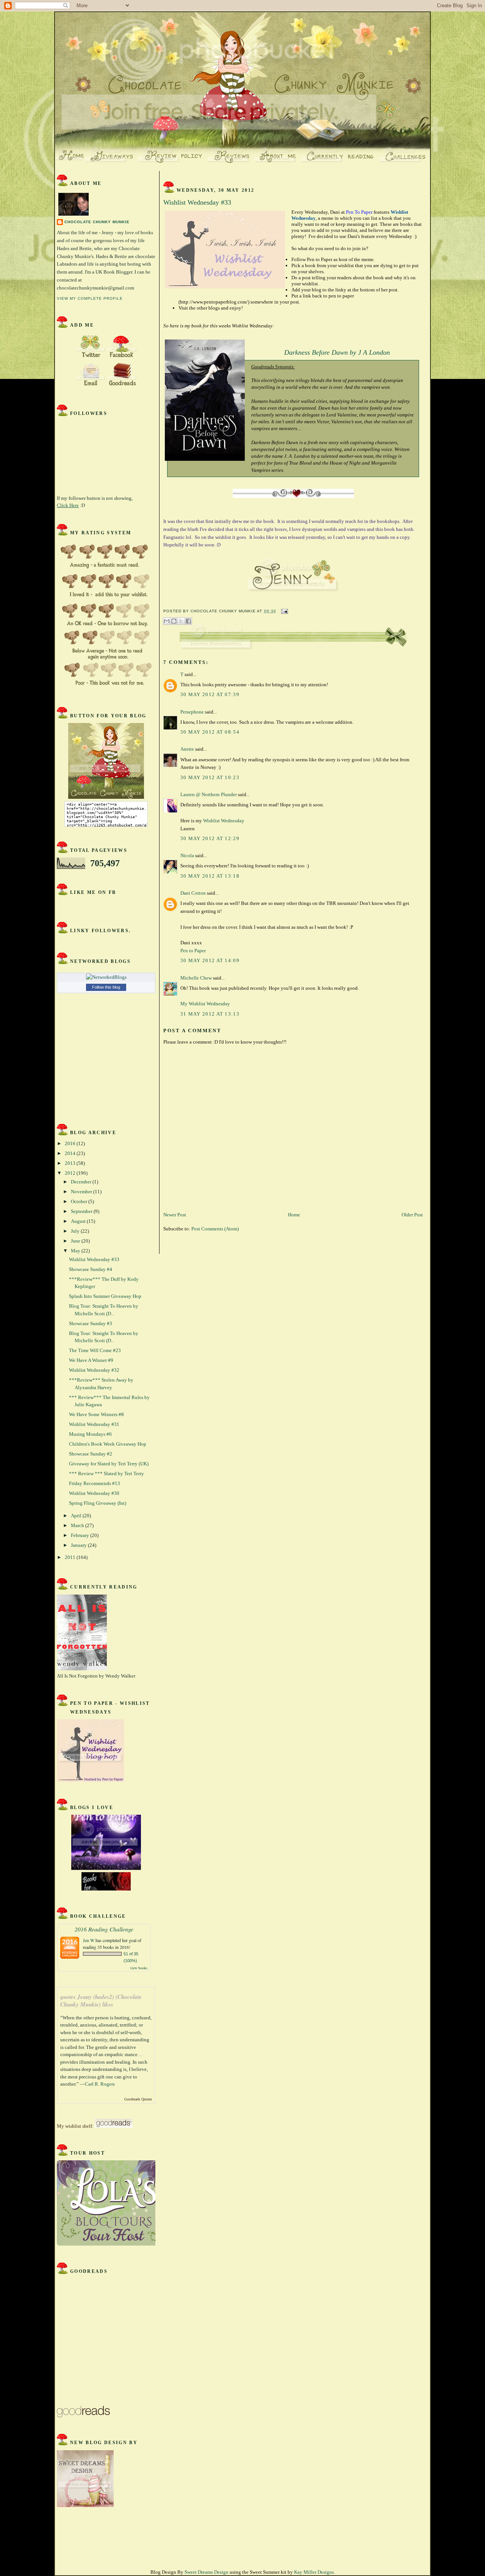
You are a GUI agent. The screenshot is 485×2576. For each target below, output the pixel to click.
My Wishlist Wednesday (205, 1004)
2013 (71, 1163)
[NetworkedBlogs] (106, 977)
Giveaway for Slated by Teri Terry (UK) (109, 1464)
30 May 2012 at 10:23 (210, 777)
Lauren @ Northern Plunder (209, 794)
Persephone (192, 712)
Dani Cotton (193, 893)
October (80, 1201)
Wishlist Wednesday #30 (94, 1493)
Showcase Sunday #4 (91, 1269)
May (76, 1251)
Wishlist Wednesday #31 (94, 1424)
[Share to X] (181, 621)
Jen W (89, 1940)
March (78, 1525)
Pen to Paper (193, 951)
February (81, 1535)
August (79, 1221)
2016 (71, 1143)
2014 (71, 1153)
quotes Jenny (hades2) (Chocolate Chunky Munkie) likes (101, 2001)
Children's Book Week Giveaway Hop (108, 1444)
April (77, 1516)
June (76, 1241)
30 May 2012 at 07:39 (210, 694)
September (82, 1211)
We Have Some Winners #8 (96, 1414)
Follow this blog (106, 987)
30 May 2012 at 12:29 (210, 838)
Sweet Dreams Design (207, 2572)
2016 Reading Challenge (104, 1929)
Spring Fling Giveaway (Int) (98, 1503)
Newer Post (175, 1215)
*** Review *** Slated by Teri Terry (106, 1473)
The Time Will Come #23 (95, 1350)
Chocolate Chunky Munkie (97, 222)
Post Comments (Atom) (215, 1229)
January (79, 1545)
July (76, 1231)
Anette (187, 749)
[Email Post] (284, 611)
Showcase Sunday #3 (91, 1323)
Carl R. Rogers (100, 2084)
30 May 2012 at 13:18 (210, 876)
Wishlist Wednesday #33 (94, 1259)
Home (294, 1215)
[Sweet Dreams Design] (85, 2505)
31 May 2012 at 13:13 (210, 1014)
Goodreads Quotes (138, 2099)
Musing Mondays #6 (90, 1434)
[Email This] (167, 621)
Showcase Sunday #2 (91, 1454)
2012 (71, 1173)
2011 (71, 1557)
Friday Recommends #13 (95, 1483)
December (82, 1182)
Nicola (187, 855)
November (82, 1192)
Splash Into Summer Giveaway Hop (105, 1296)
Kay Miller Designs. (314, 2572)
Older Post (412, 1215)
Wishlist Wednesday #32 (94, 1370)
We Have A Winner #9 (91, 1360)
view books (139, 1968)
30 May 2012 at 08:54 (210, 732)
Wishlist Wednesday (224, 821)
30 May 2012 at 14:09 (210, 960)
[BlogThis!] (174, 621)
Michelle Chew (196, 978)
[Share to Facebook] (188, 621)
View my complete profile (90, 298)
